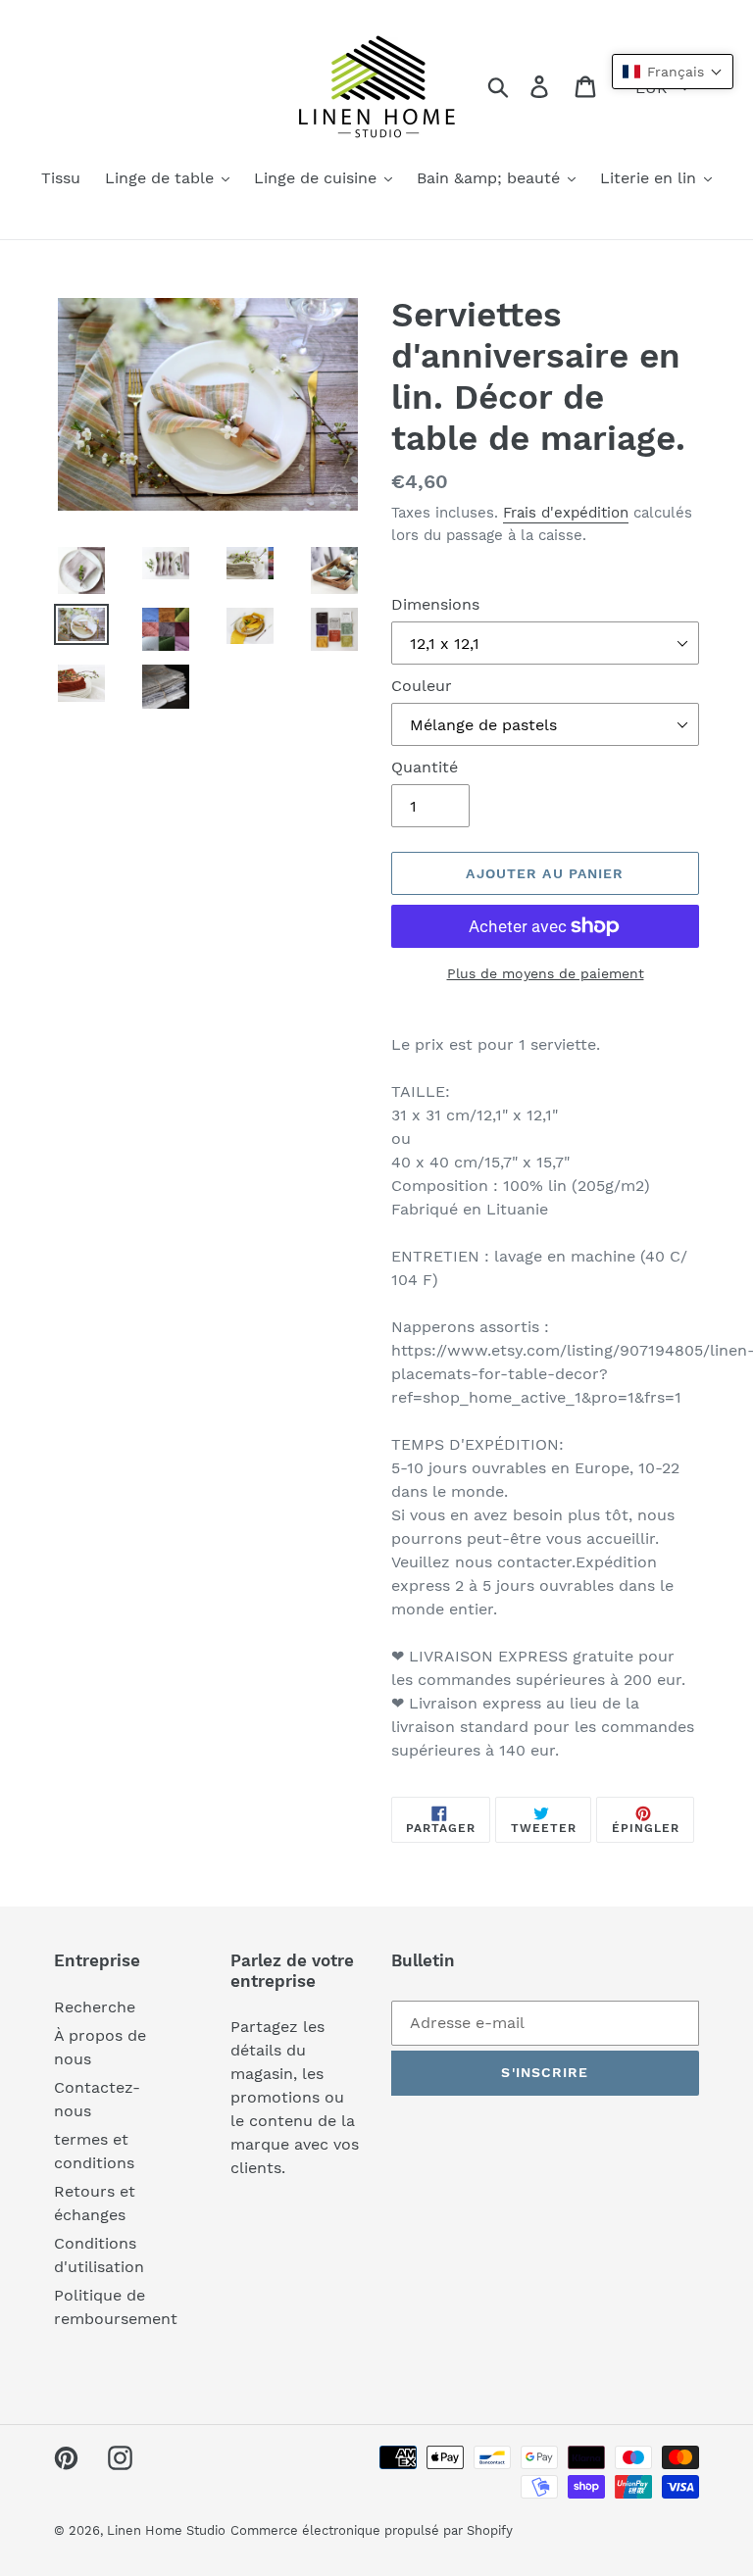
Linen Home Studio (166, 2530)
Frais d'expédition (566, 513)
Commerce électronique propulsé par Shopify (372, 2530)
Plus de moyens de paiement (546, 973)
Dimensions (435, 604)
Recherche (95, 2007)
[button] (673, 72)
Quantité (425, 767)
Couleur (422, 686)
